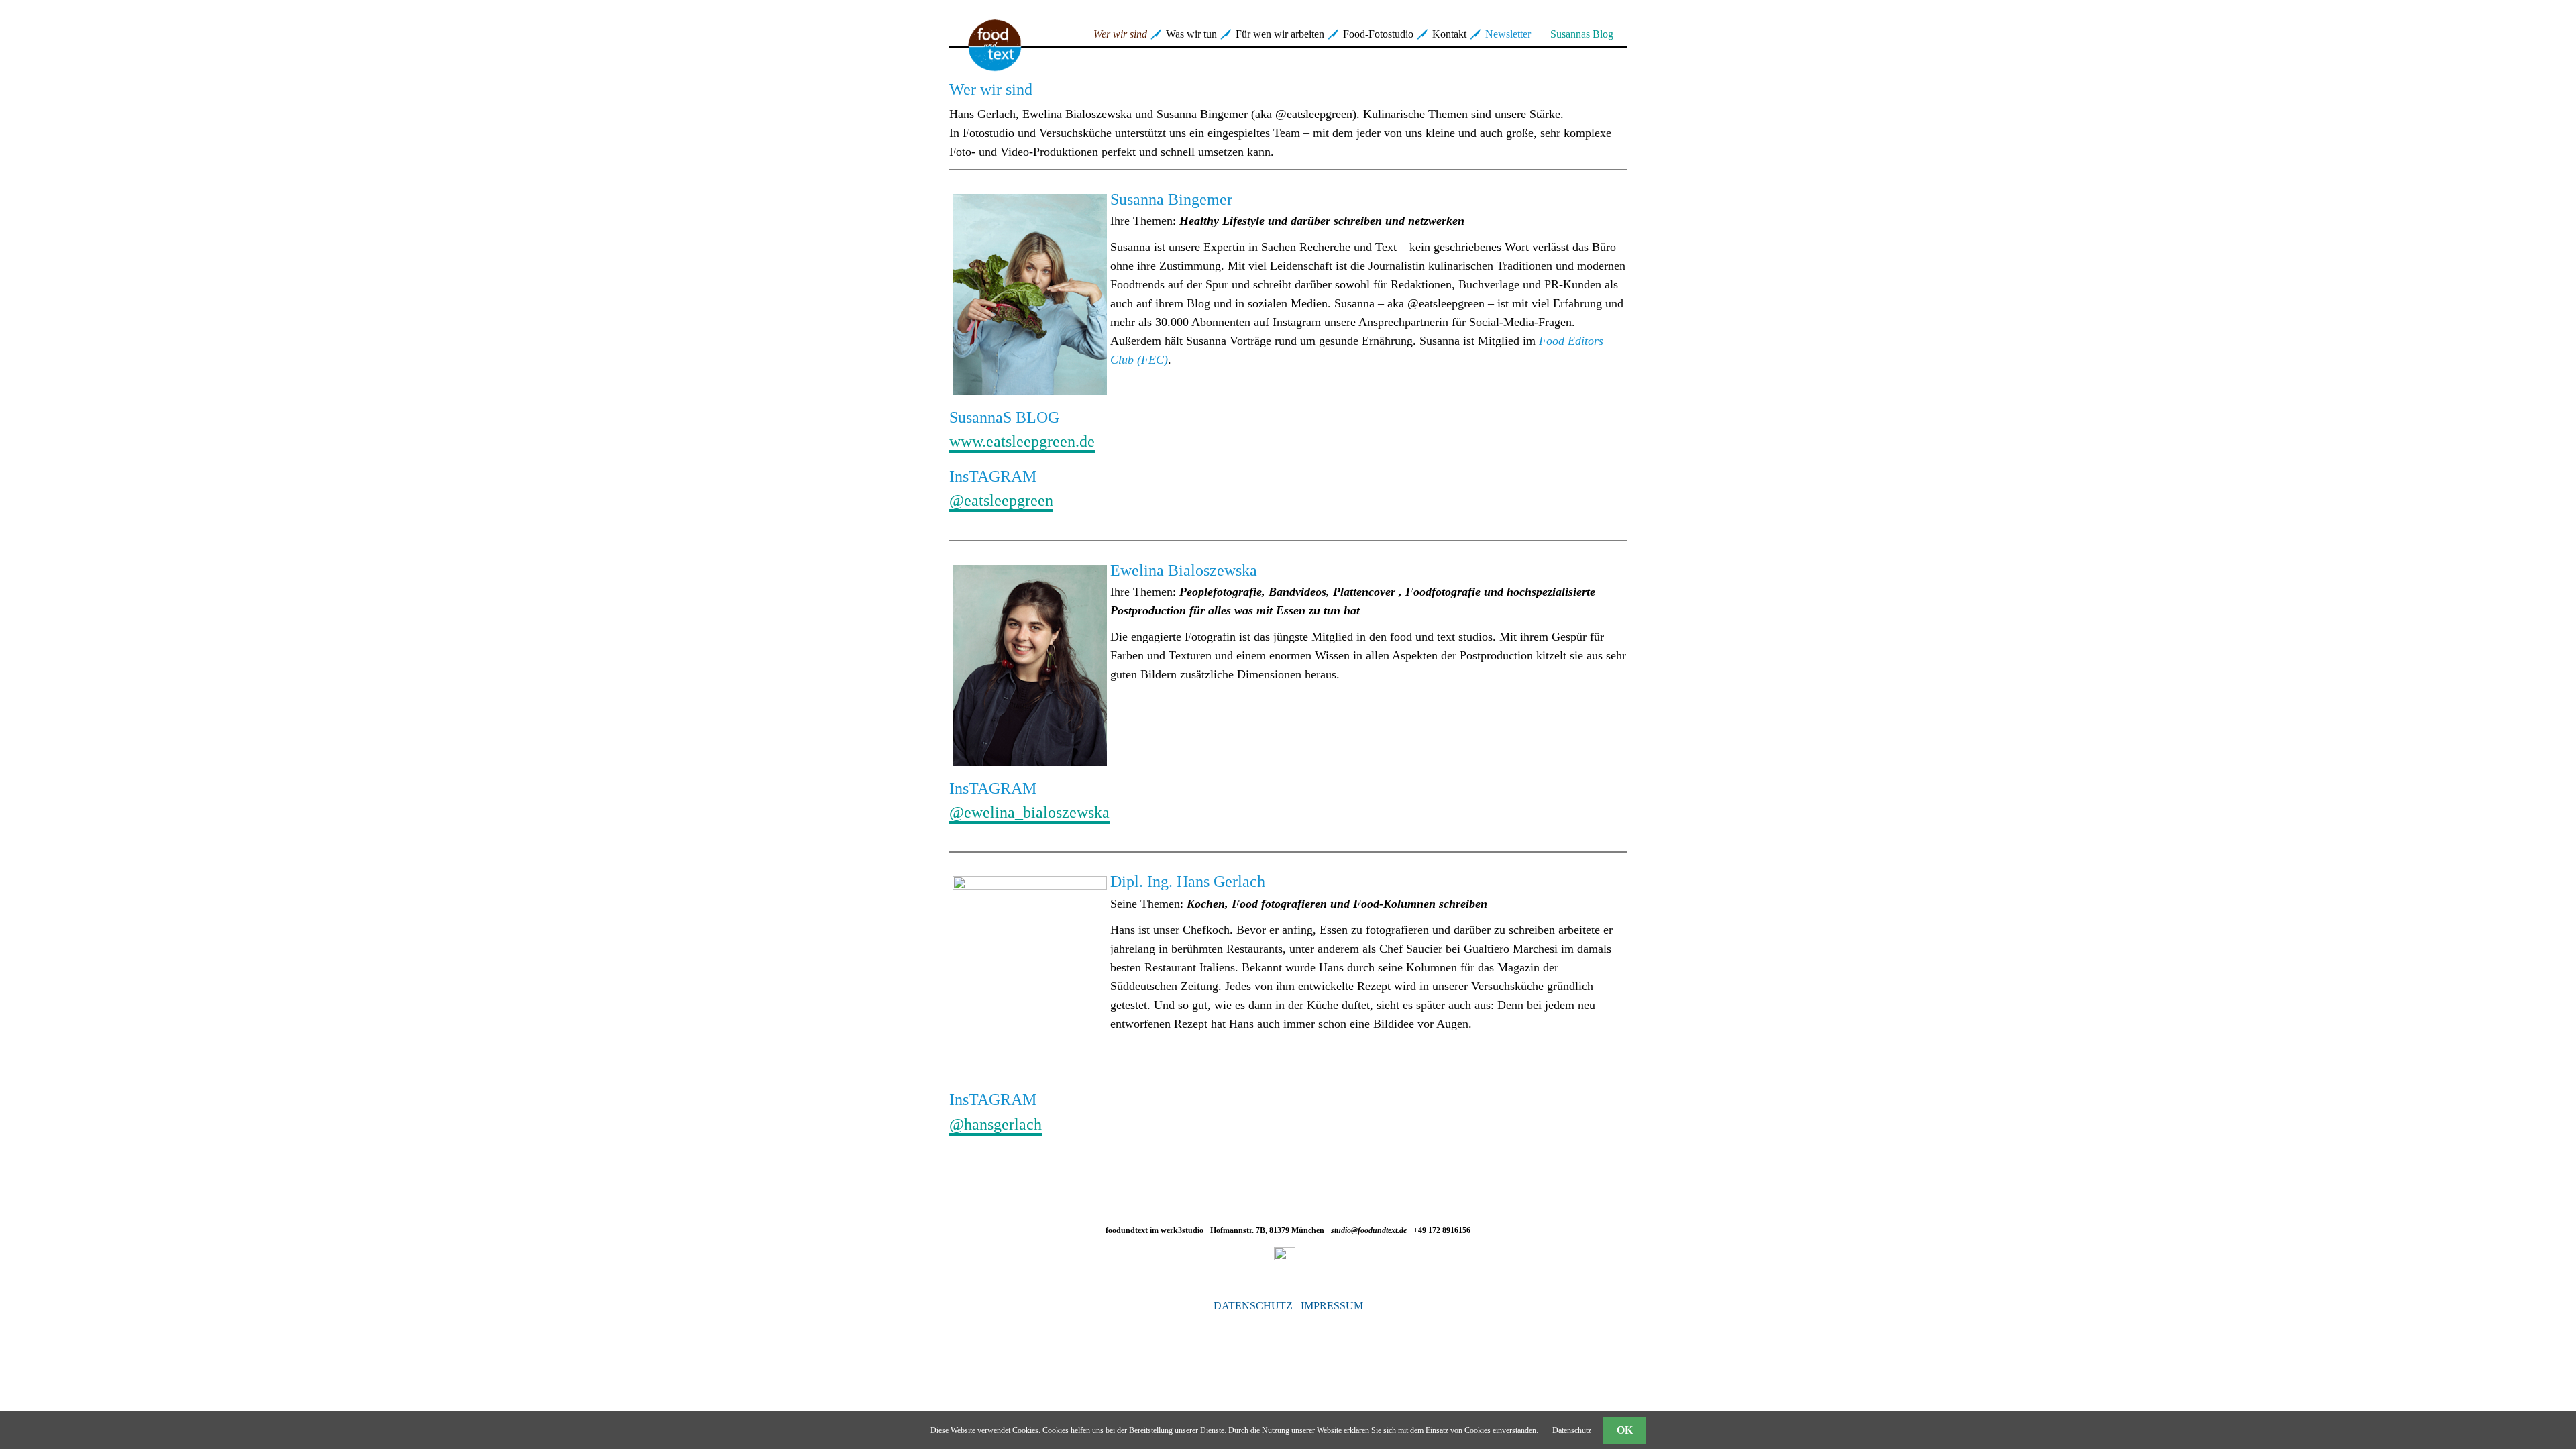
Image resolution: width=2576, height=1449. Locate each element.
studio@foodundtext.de (1369, 1230)
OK (1625, 1430)
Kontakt (1449, 34)
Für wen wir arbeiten (1280, 34)
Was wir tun (1191, 34)
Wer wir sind (1120, 34)
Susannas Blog (1582, 34)
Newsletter (1508, 34)
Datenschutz (1572, 1430)
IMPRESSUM (1332, 1306)
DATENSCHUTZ (1253, 1306)
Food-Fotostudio (1378, 34)
